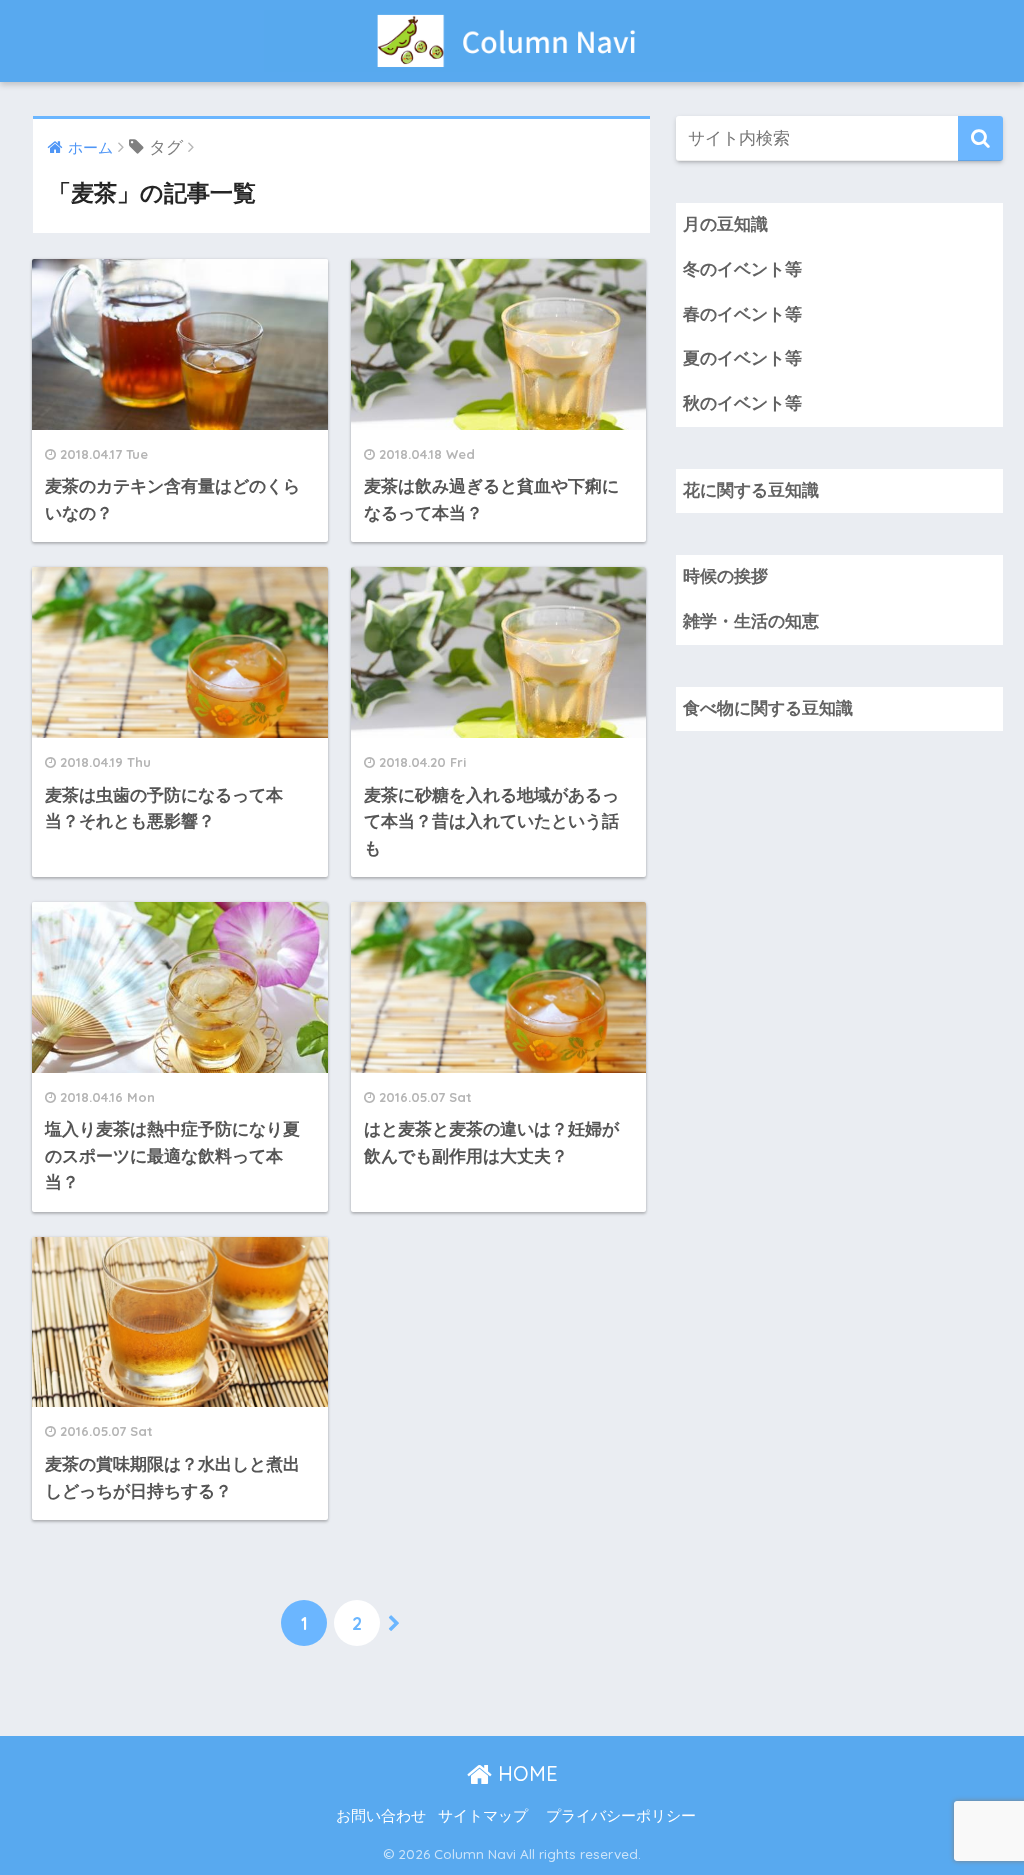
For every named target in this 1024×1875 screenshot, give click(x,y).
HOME (525, 1773)
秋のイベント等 (742, 403)
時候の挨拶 (725, 576)
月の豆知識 (725, 224)
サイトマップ (483, 1816)
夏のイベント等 (742, 358)
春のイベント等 (742, 314)
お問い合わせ (381, 1816)
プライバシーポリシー (621, 1816)
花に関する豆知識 (751, 490)
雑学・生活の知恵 (751, 621)
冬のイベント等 (742, 269)
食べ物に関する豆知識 (768, 708)
